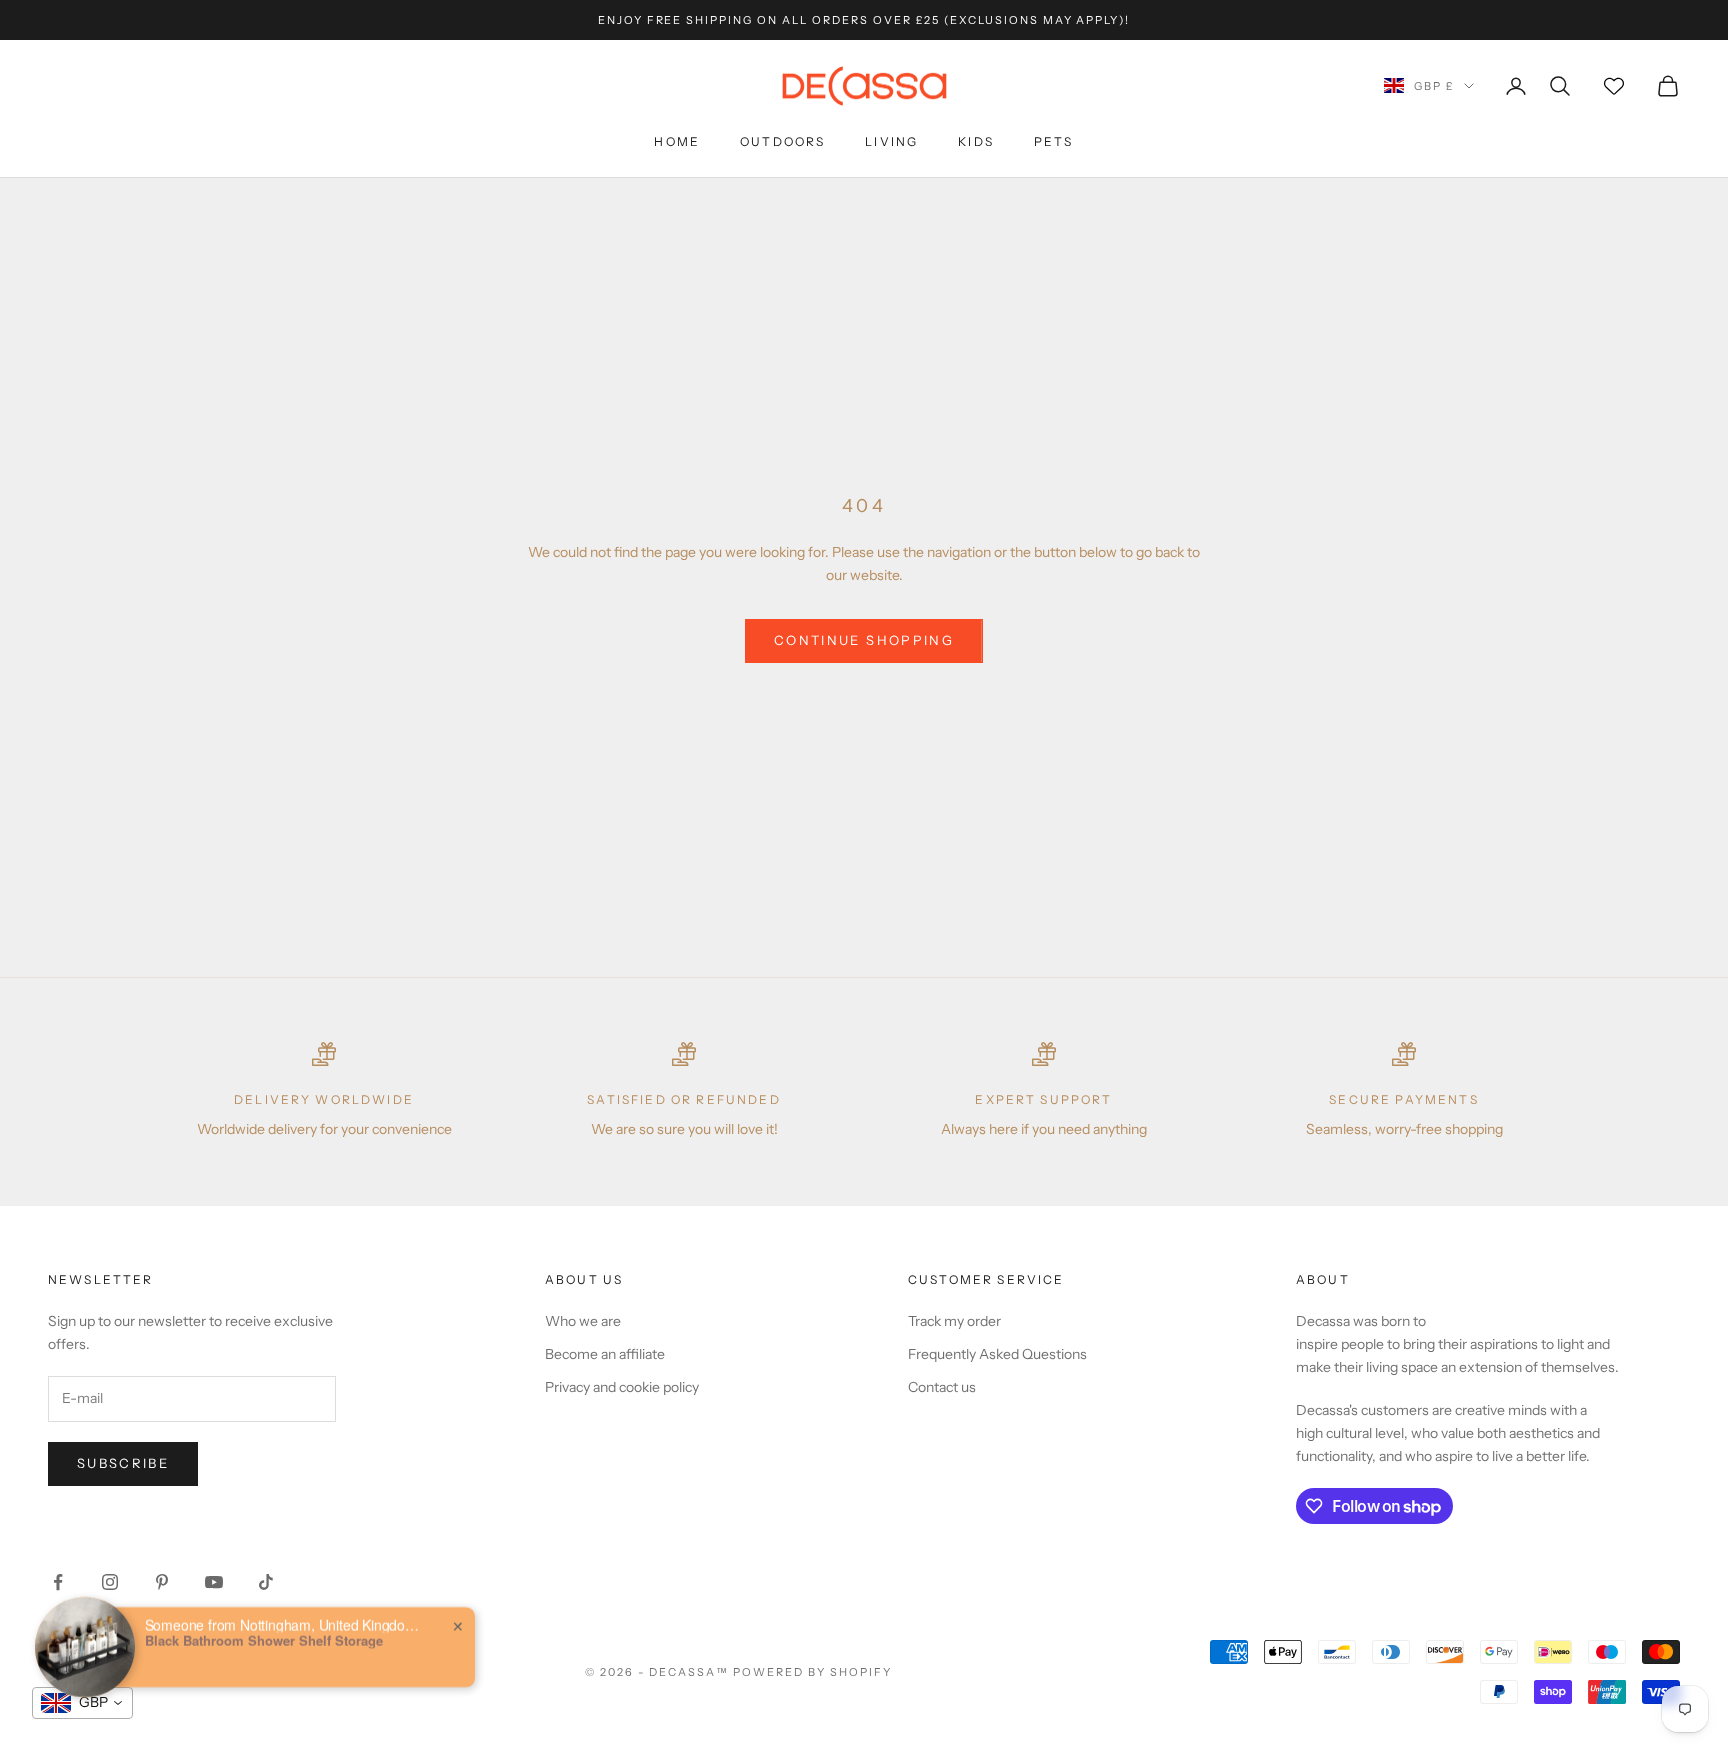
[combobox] (82, 1703)
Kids (976, 141)
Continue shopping (864, 640)
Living (891, 141)
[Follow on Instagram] (110, 1582)
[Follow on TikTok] (266, 1582)
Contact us (942, 1387)
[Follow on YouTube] (214, 1582)
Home (677, 141)
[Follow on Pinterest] (162, 1582)
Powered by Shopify (812, 1672)
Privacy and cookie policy (622, 1387)
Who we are (583, 1321)
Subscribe (123, 1463)
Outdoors (782, 141)
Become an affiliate (605, 1354)
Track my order (954, 1321)
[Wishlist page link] (1614, 86)
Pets (1054, 141)
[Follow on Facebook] (58, 1582)
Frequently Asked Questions (997, 1354)
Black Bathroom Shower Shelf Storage (264, 1628)
